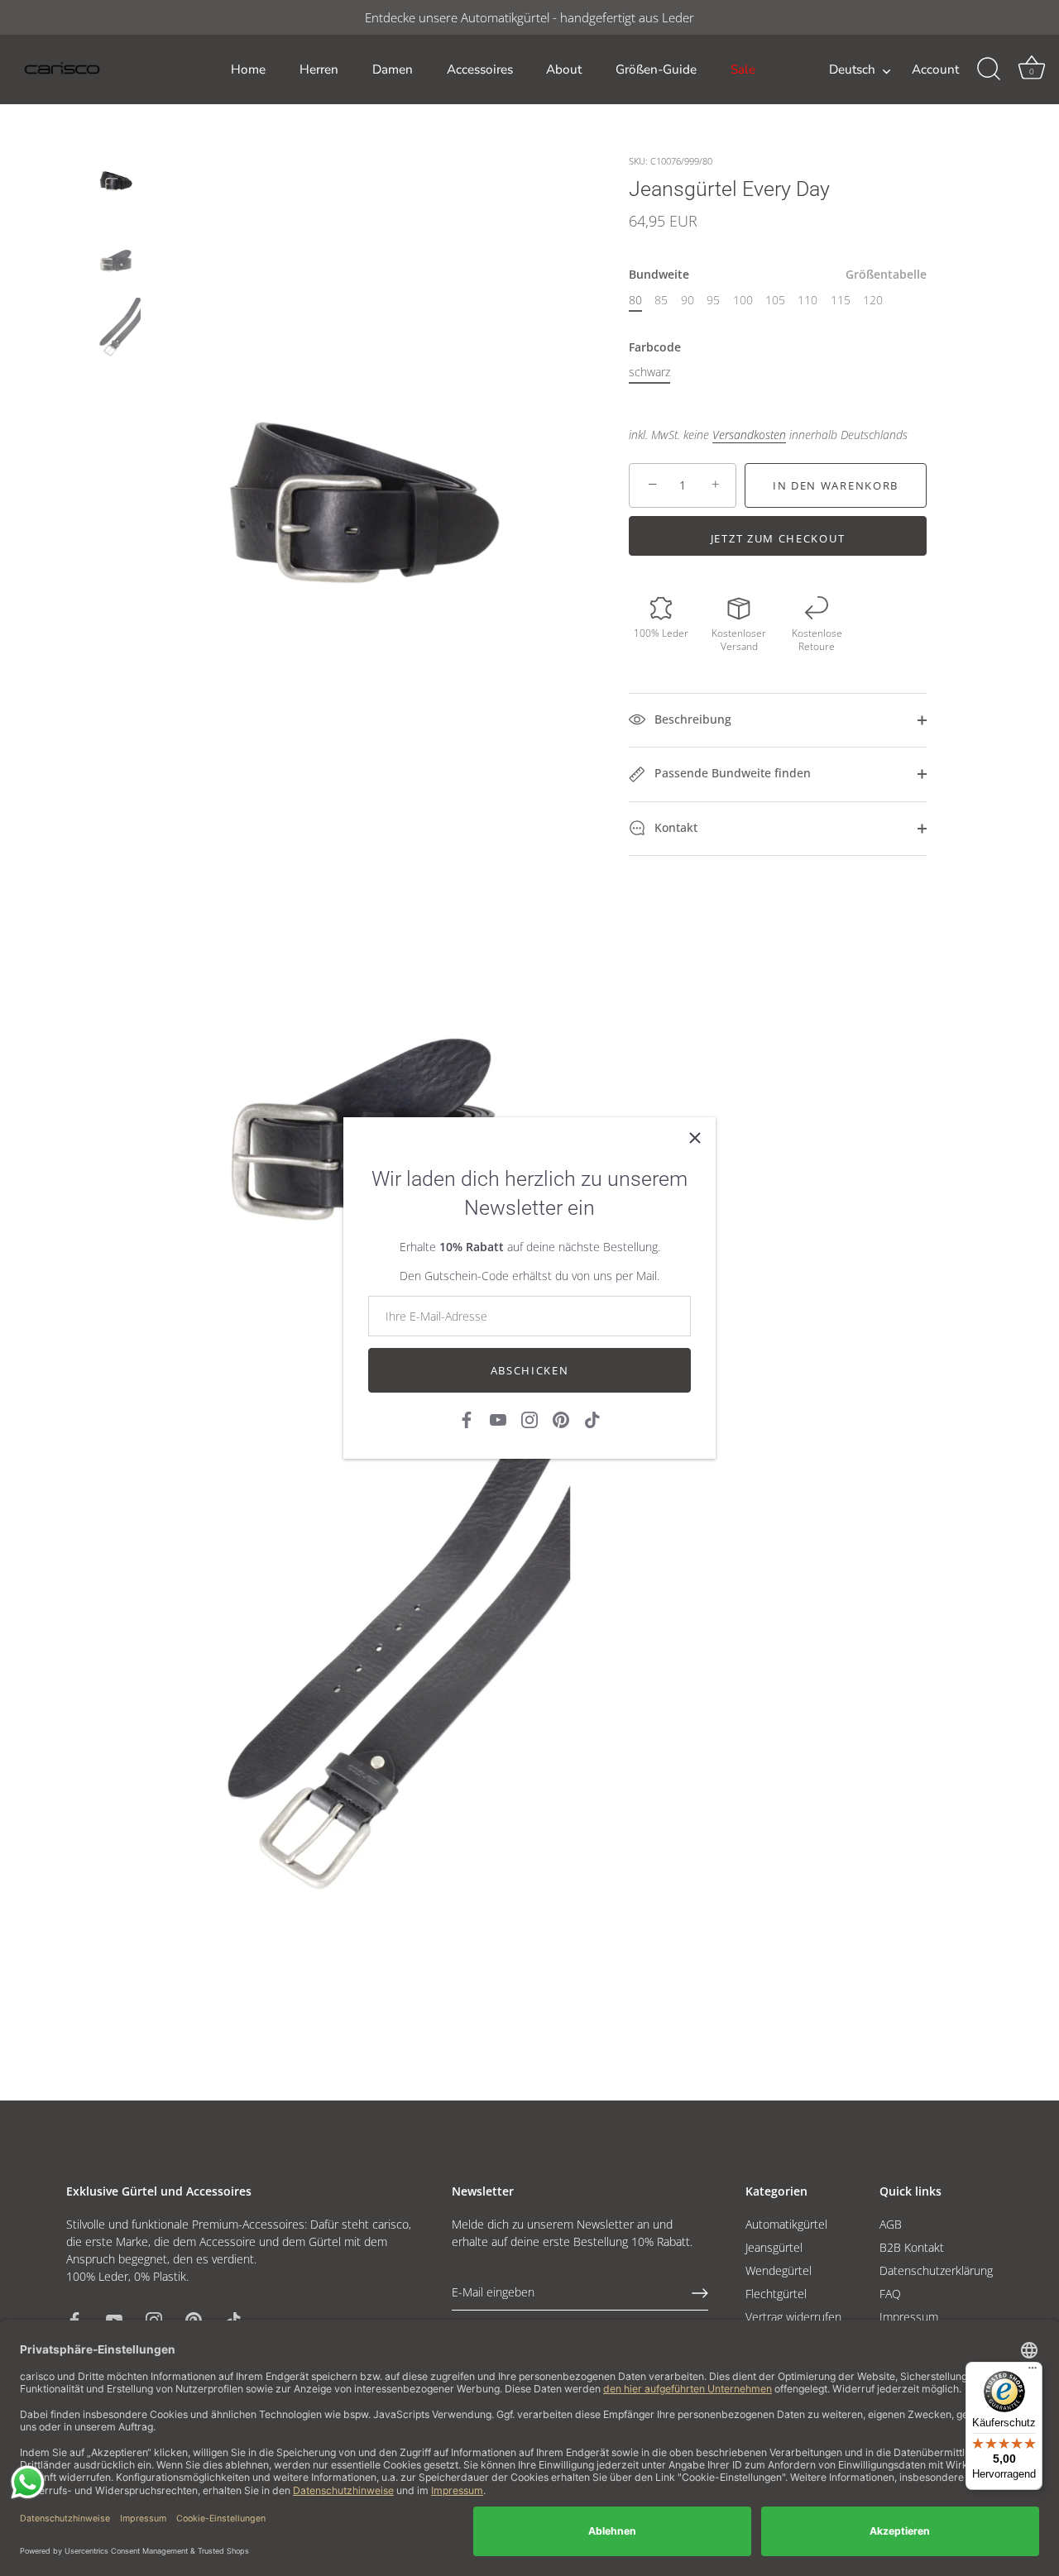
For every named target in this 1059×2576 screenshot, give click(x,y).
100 (743, 301)
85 (661, 301)
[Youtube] (498, 1419)
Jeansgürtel (774, 2247)
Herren (319, 69)
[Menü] (1033, 2372)
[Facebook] (467, 1419)
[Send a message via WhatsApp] (28, 2482)
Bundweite (778, 276)
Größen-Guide (656, 69)
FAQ (890, 2294)
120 (873, 301)
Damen (393, 69)
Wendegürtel (779, 2270)
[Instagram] (529, 1419)
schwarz (649, 373)
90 (688, 301)
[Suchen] (989, 69)
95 (713, 301)
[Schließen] (695, 1138)
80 (635, 301)
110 (807, 301)
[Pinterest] (561, 1419)
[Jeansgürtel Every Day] (115, 174)
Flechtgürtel (776, 2294)
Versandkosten (749, 435)
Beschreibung (691, 719)
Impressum (909, 2317)
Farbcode (655, 348)
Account (935, 69)
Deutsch (852, 70)
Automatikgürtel (786, 2224)
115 (841, 301)
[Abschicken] (700, 2293)
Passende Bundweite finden (731, 773)
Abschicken (530, 1370)
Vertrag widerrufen (793, 2317)
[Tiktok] (592, 1419)
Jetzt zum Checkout (778, 538)
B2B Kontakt (912, 2247)
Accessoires (480, 69)
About (564, 69)
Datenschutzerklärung (936, 2270)
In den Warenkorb (836, 485)
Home (248, 69)
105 (775, 301)
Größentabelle (886, 275)
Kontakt (674, 827)
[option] (115, 176)
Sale (743, 69)
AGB (891, 2224)
